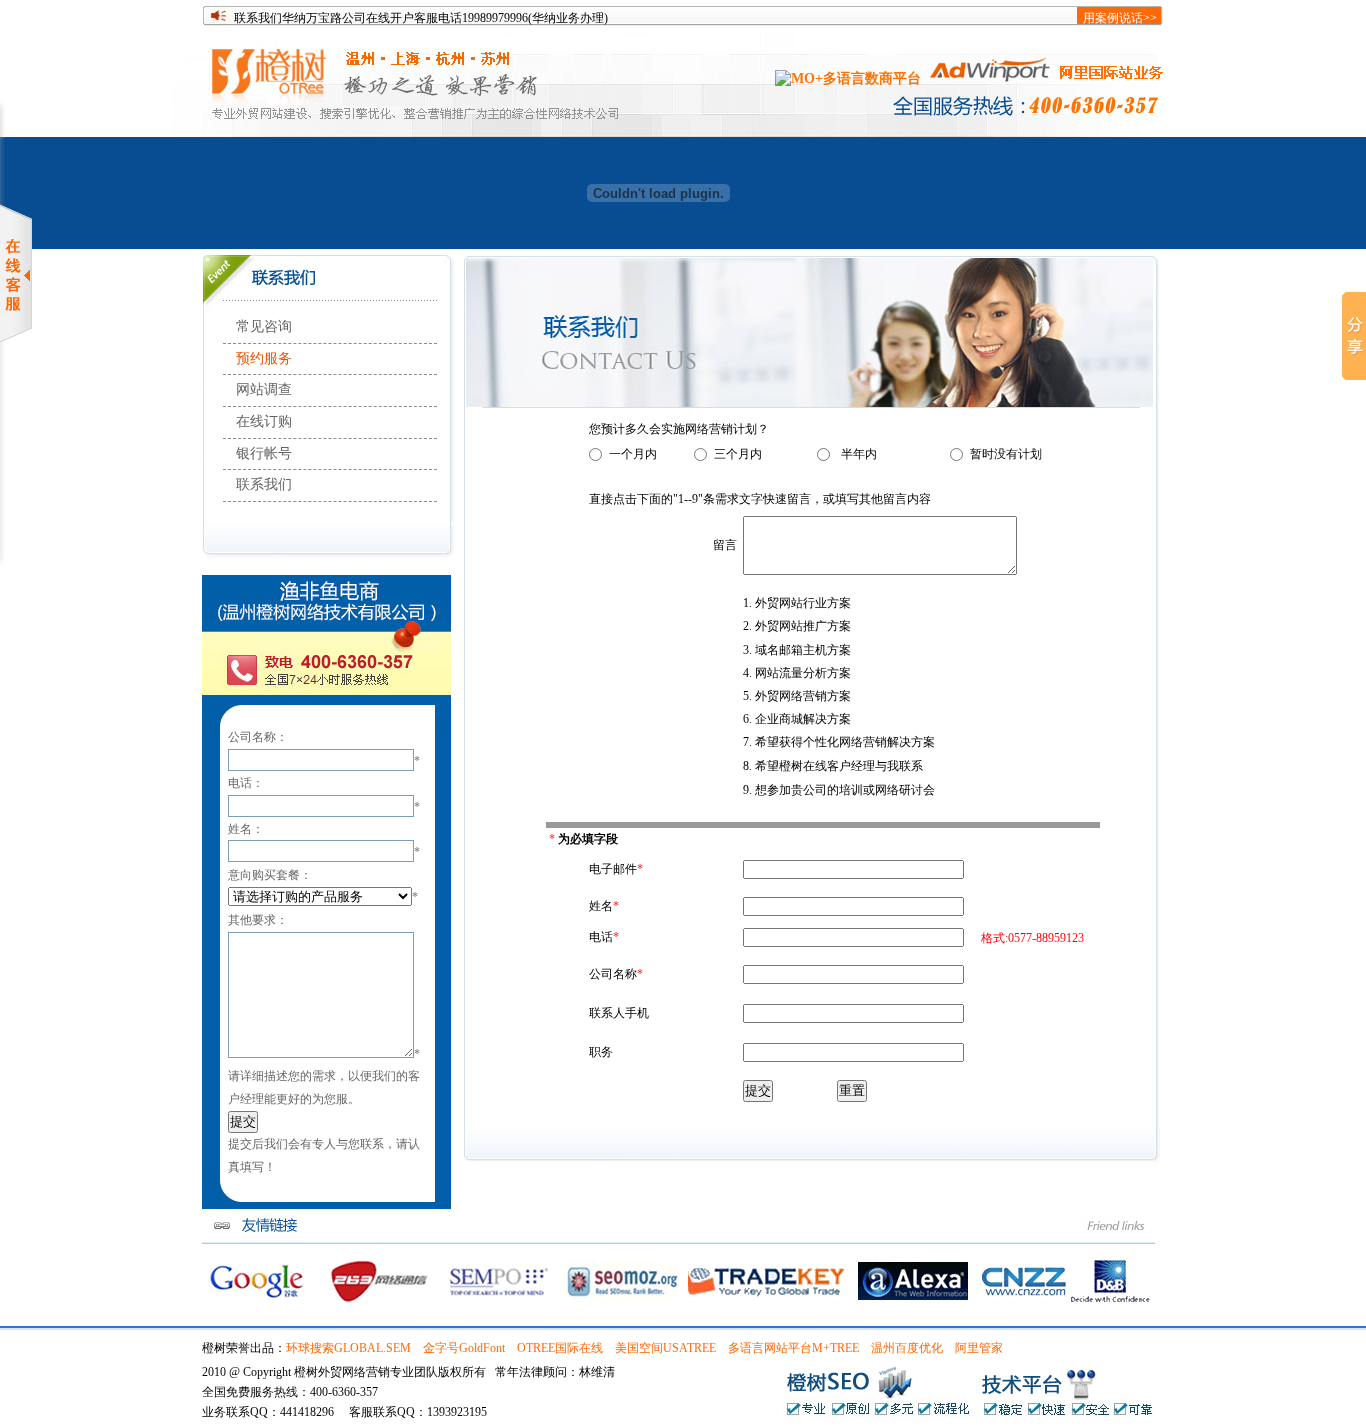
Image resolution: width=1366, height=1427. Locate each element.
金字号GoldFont (464, 1348)
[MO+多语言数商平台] (848, 78)
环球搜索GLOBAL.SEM (348, 1348)
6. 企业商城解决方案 (797, 719)
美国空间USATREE (665, 1348)
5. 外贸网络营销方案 (797, 696)
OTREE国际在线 (560, 1348)
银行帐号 (264, 453)
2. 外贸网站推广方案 (797, 626)
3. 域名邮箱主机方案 (797, 650)
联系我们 (264, 484)
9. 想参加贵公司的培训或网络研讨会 (839, 790)
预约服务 (264, 358)
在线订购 (264, 421)
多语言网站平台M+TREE (793, 1348)
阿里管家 (979, 1348)
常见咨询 (264, 326)
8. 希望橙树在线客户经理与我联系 (833, 766)
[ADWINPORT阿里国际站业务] (1046, 78)
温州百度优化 (907, 1348)
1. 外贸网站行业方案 (797, 603)
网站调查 (264, 389)
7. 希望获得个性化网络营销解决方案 (839, 742)
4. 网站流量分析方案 (797, 673)
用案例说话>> (1120, 18)
